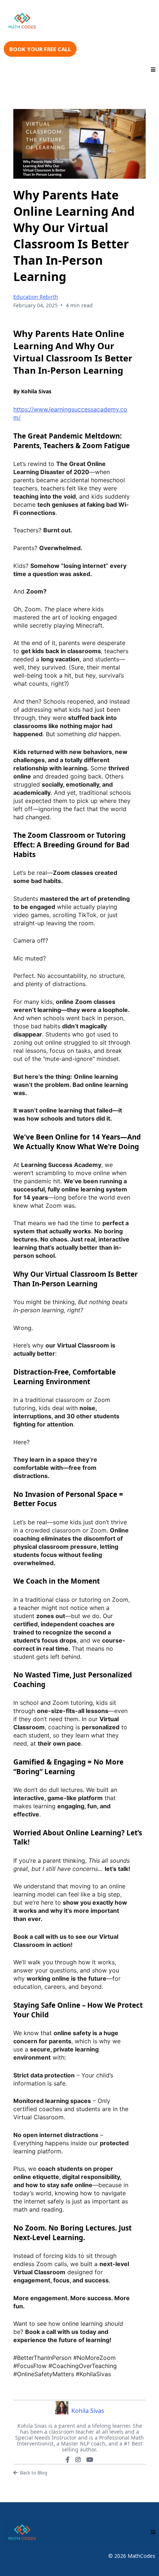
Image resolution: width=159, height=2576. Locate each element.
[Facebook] (68, 2460)
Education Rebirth (36, 297)
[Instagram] (78, 2460)
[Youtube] (90, 2460)
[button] (153, 70)
